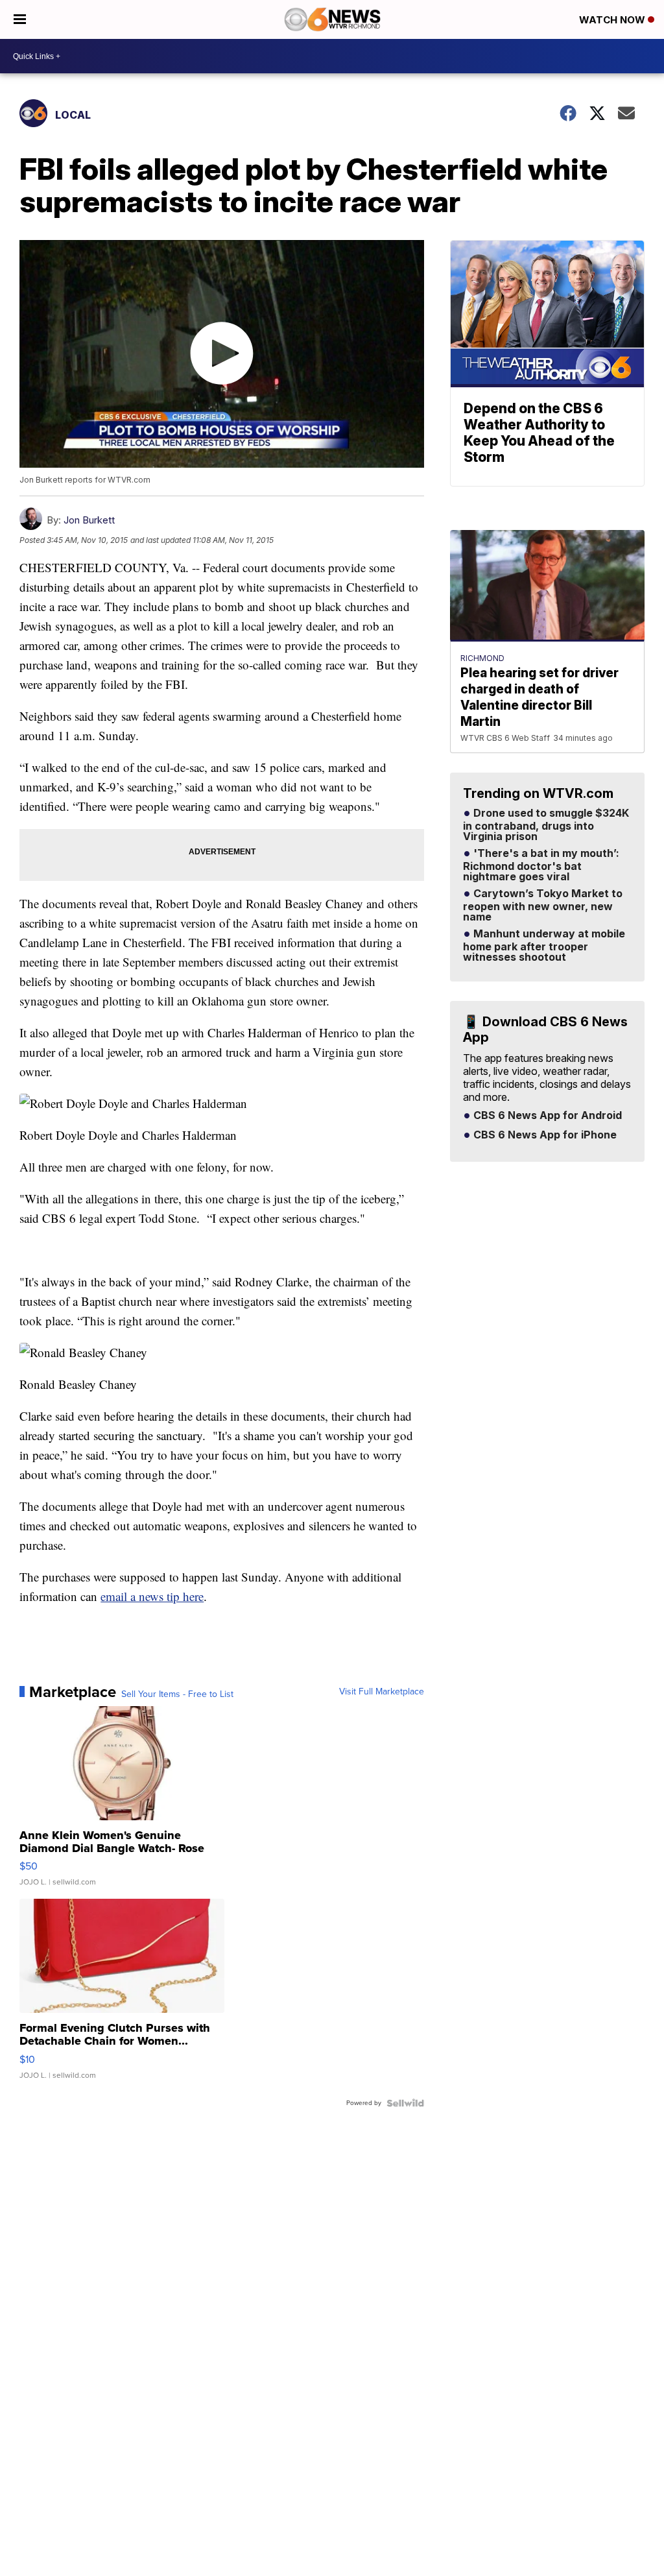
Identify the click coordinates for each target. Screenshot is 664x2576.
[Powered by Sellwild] (405, 2103)
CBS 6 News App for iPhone (544, 1135)
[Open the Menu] (20, 19)
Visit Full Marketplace (382, 1692)
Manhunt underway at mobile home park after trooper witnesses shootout (544, 946)
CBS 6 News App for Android (546, 1116)
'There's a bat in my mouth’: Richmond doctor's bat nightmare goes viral (541, 865)
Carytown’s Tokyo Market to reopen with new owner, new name (543, 906)
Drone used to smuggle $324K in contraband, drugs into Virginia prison (546, 825)
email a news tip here (152, 1596)
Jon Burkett (89, 520)
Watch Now (613, 20)
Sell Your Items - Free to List (177, 1694)
